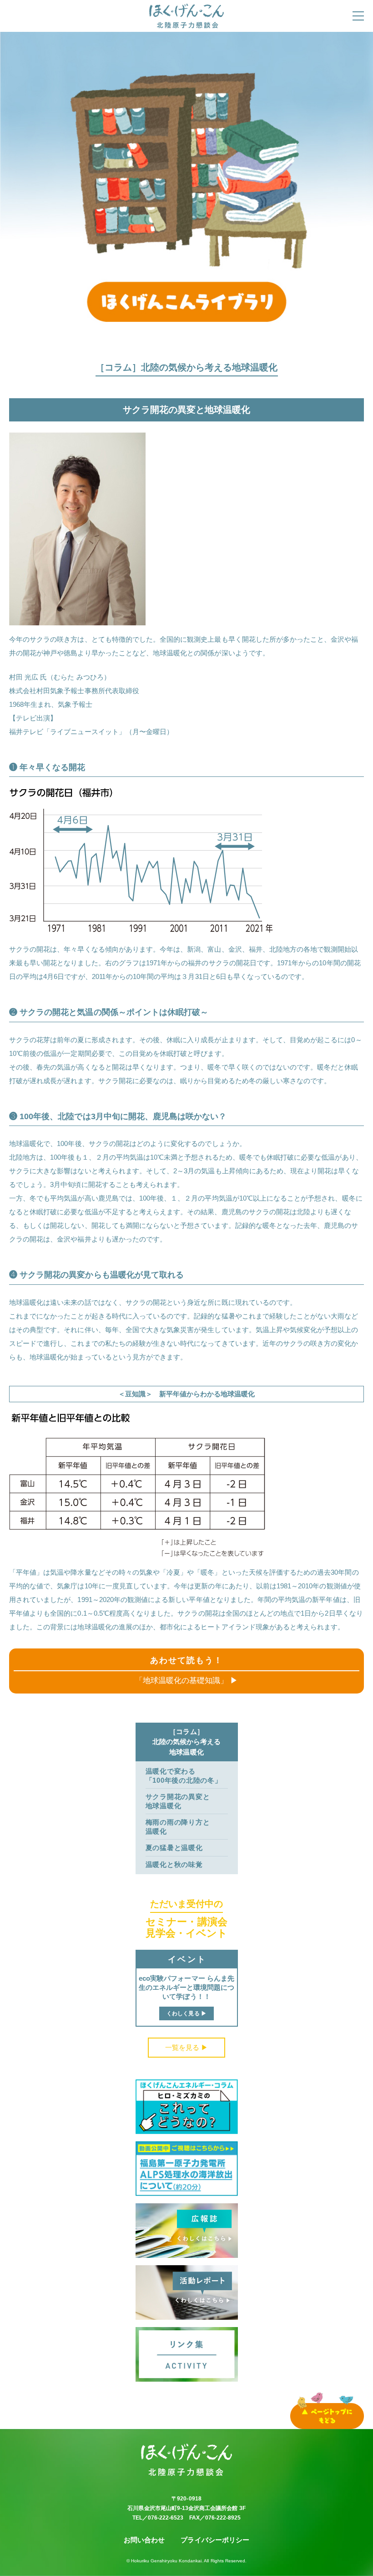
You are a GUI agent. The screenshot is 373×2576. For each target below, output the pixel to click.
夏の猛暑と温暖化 (174, 1848)
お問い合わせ (144, 2540)
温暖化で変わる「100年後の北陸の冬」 (184, 1776)
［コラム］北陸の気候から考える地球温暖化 (187, 1742)
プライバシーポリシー (215, 2540)
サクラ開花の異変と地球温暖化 (178, 1801)
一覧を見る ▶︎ (186, 2047)
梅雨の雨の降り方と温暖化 (178, 1827)
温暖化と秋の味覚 (174, 1864)
